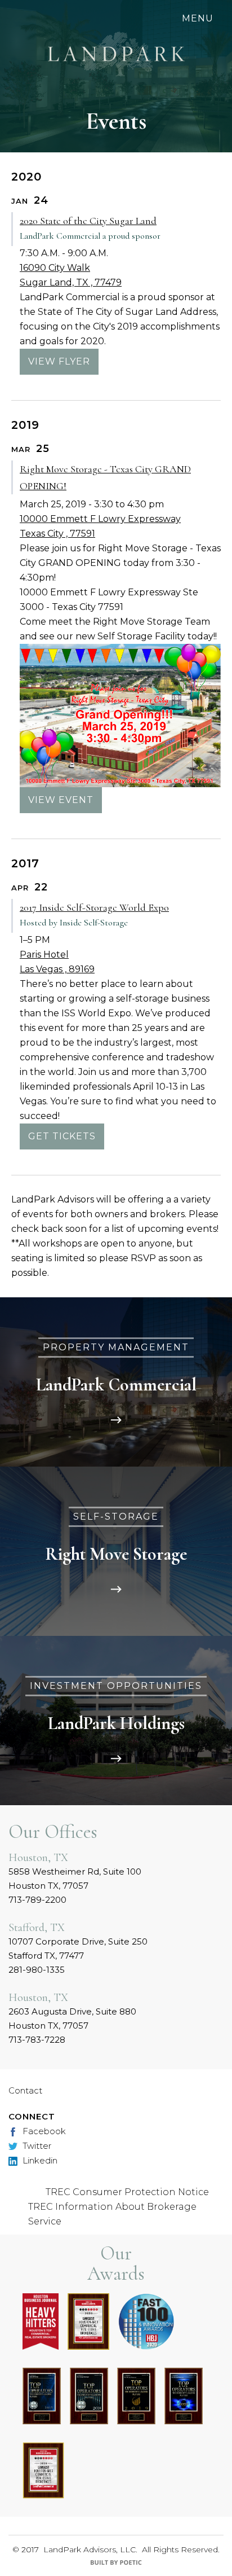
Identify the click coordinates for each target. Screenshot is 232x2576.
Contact (25, 2090)
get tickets (62, 1136)
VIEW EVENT (61, 800)
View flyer (59, 361)
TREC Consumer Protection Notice (127, 2192)
